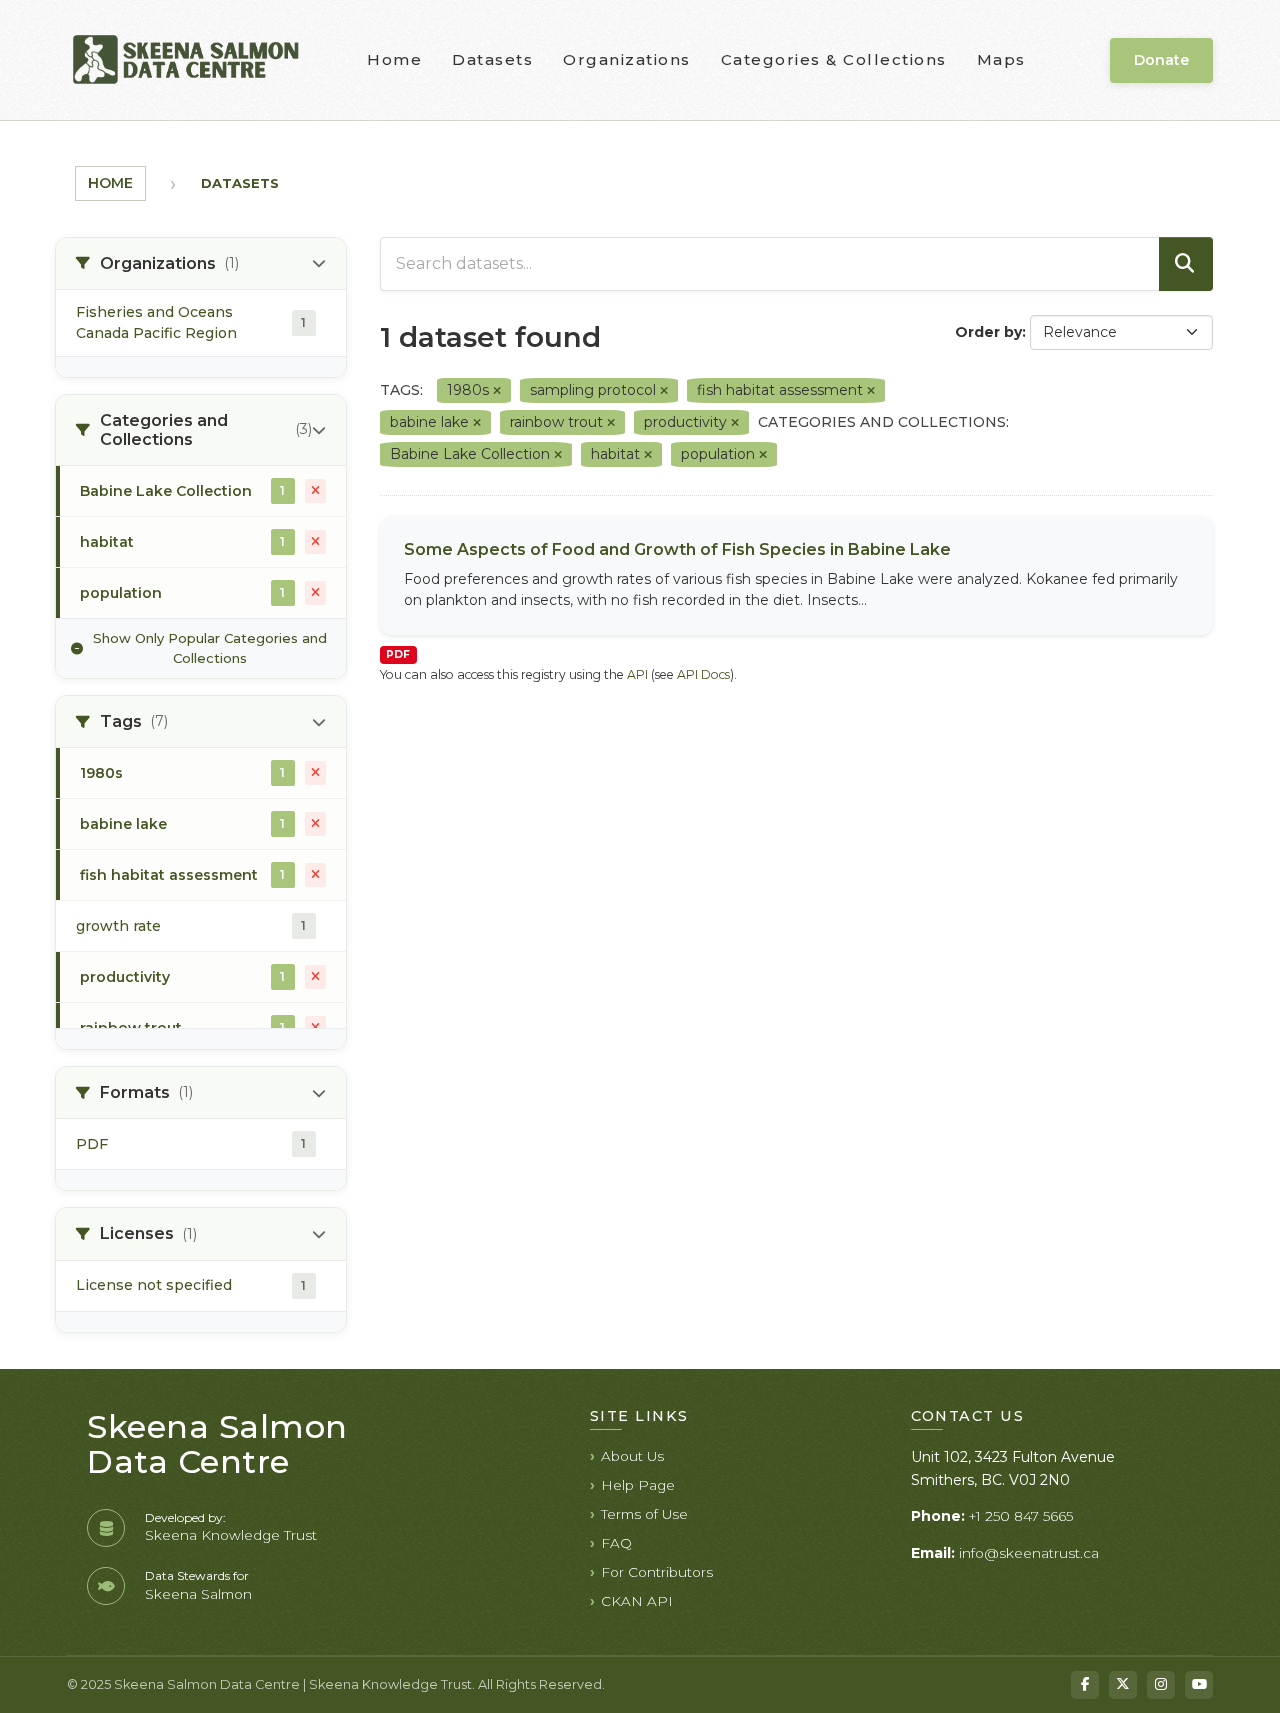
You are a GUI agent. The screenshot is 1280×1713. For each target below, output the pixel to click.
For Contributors (657, 1572)
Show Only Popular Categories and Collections (210, 648)
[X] (1123, 1685)
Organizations (627, 59)
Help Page (638, 1485)
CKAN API (637, 1601)
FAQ (616, 1543)
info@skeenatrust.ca (1029, 1553)
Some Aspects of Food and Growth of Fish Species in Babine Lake (677, 549)
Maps (1001, 59)
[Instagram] (1161, 1685)
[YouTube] (1199, 1685)
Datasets (492, 59)
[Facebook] (1085, 1685)
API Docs (703, 674)
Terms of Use (644, 1514)
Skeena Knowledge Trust (231, 1535)
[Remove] (497, 391)
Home (394, 59)
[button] (201, 264)
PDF (398, 654)
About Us (632, 1456)
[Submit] (1186, 264)
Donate (1161, 60)
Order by (988, 332)
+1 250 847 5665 (1021, 1516)
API (637, 674)
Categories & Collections (834, 59)
